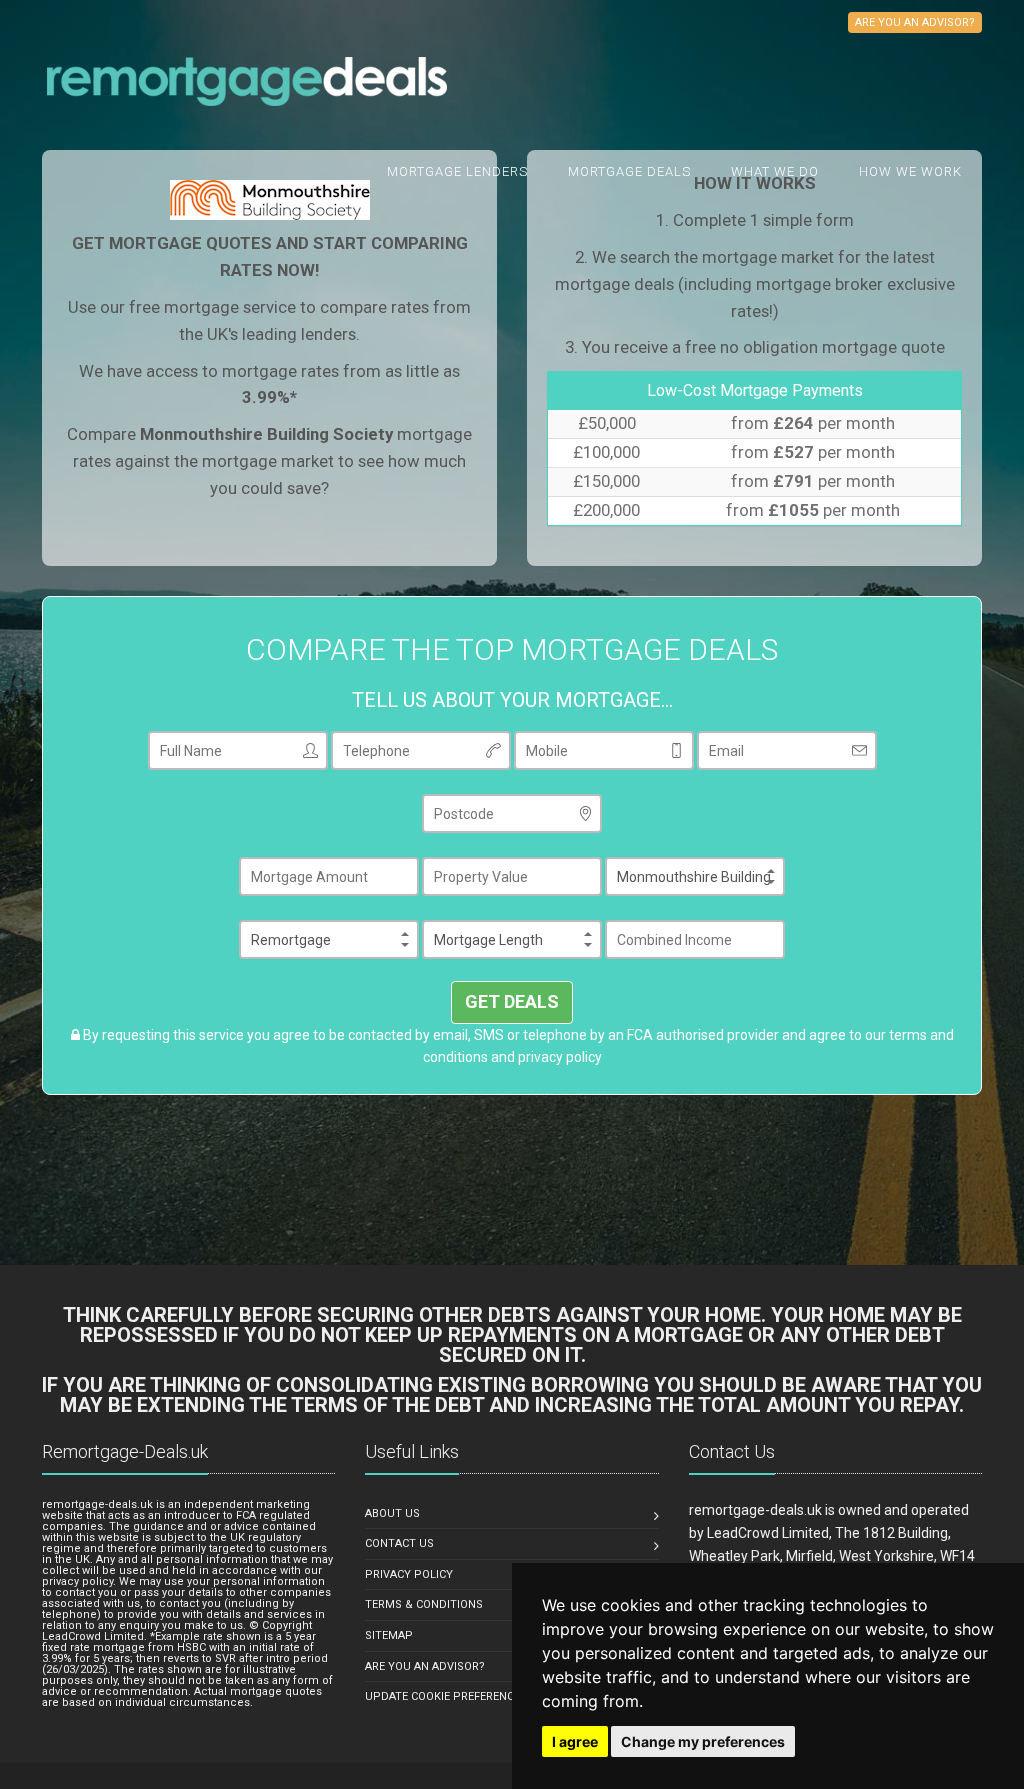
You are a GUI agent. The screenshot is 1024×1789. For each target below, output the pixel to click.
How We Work (910, 171)
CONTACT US (399, 1543)
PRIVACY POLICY (409, 1574)
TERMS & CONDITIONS (424, 1604)
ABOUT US (392, 1513)
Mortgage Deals (629, 171)
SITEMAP (389, 1635)
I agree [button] (575, 1741)
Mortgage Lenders (457, 171)
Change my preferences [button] (703, 1741)
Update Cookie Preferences (446, 1696)
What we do (775, 171)
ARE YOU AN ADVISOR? (425, 1666)
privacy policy (560, 1057)
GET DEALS (512, 1001)
